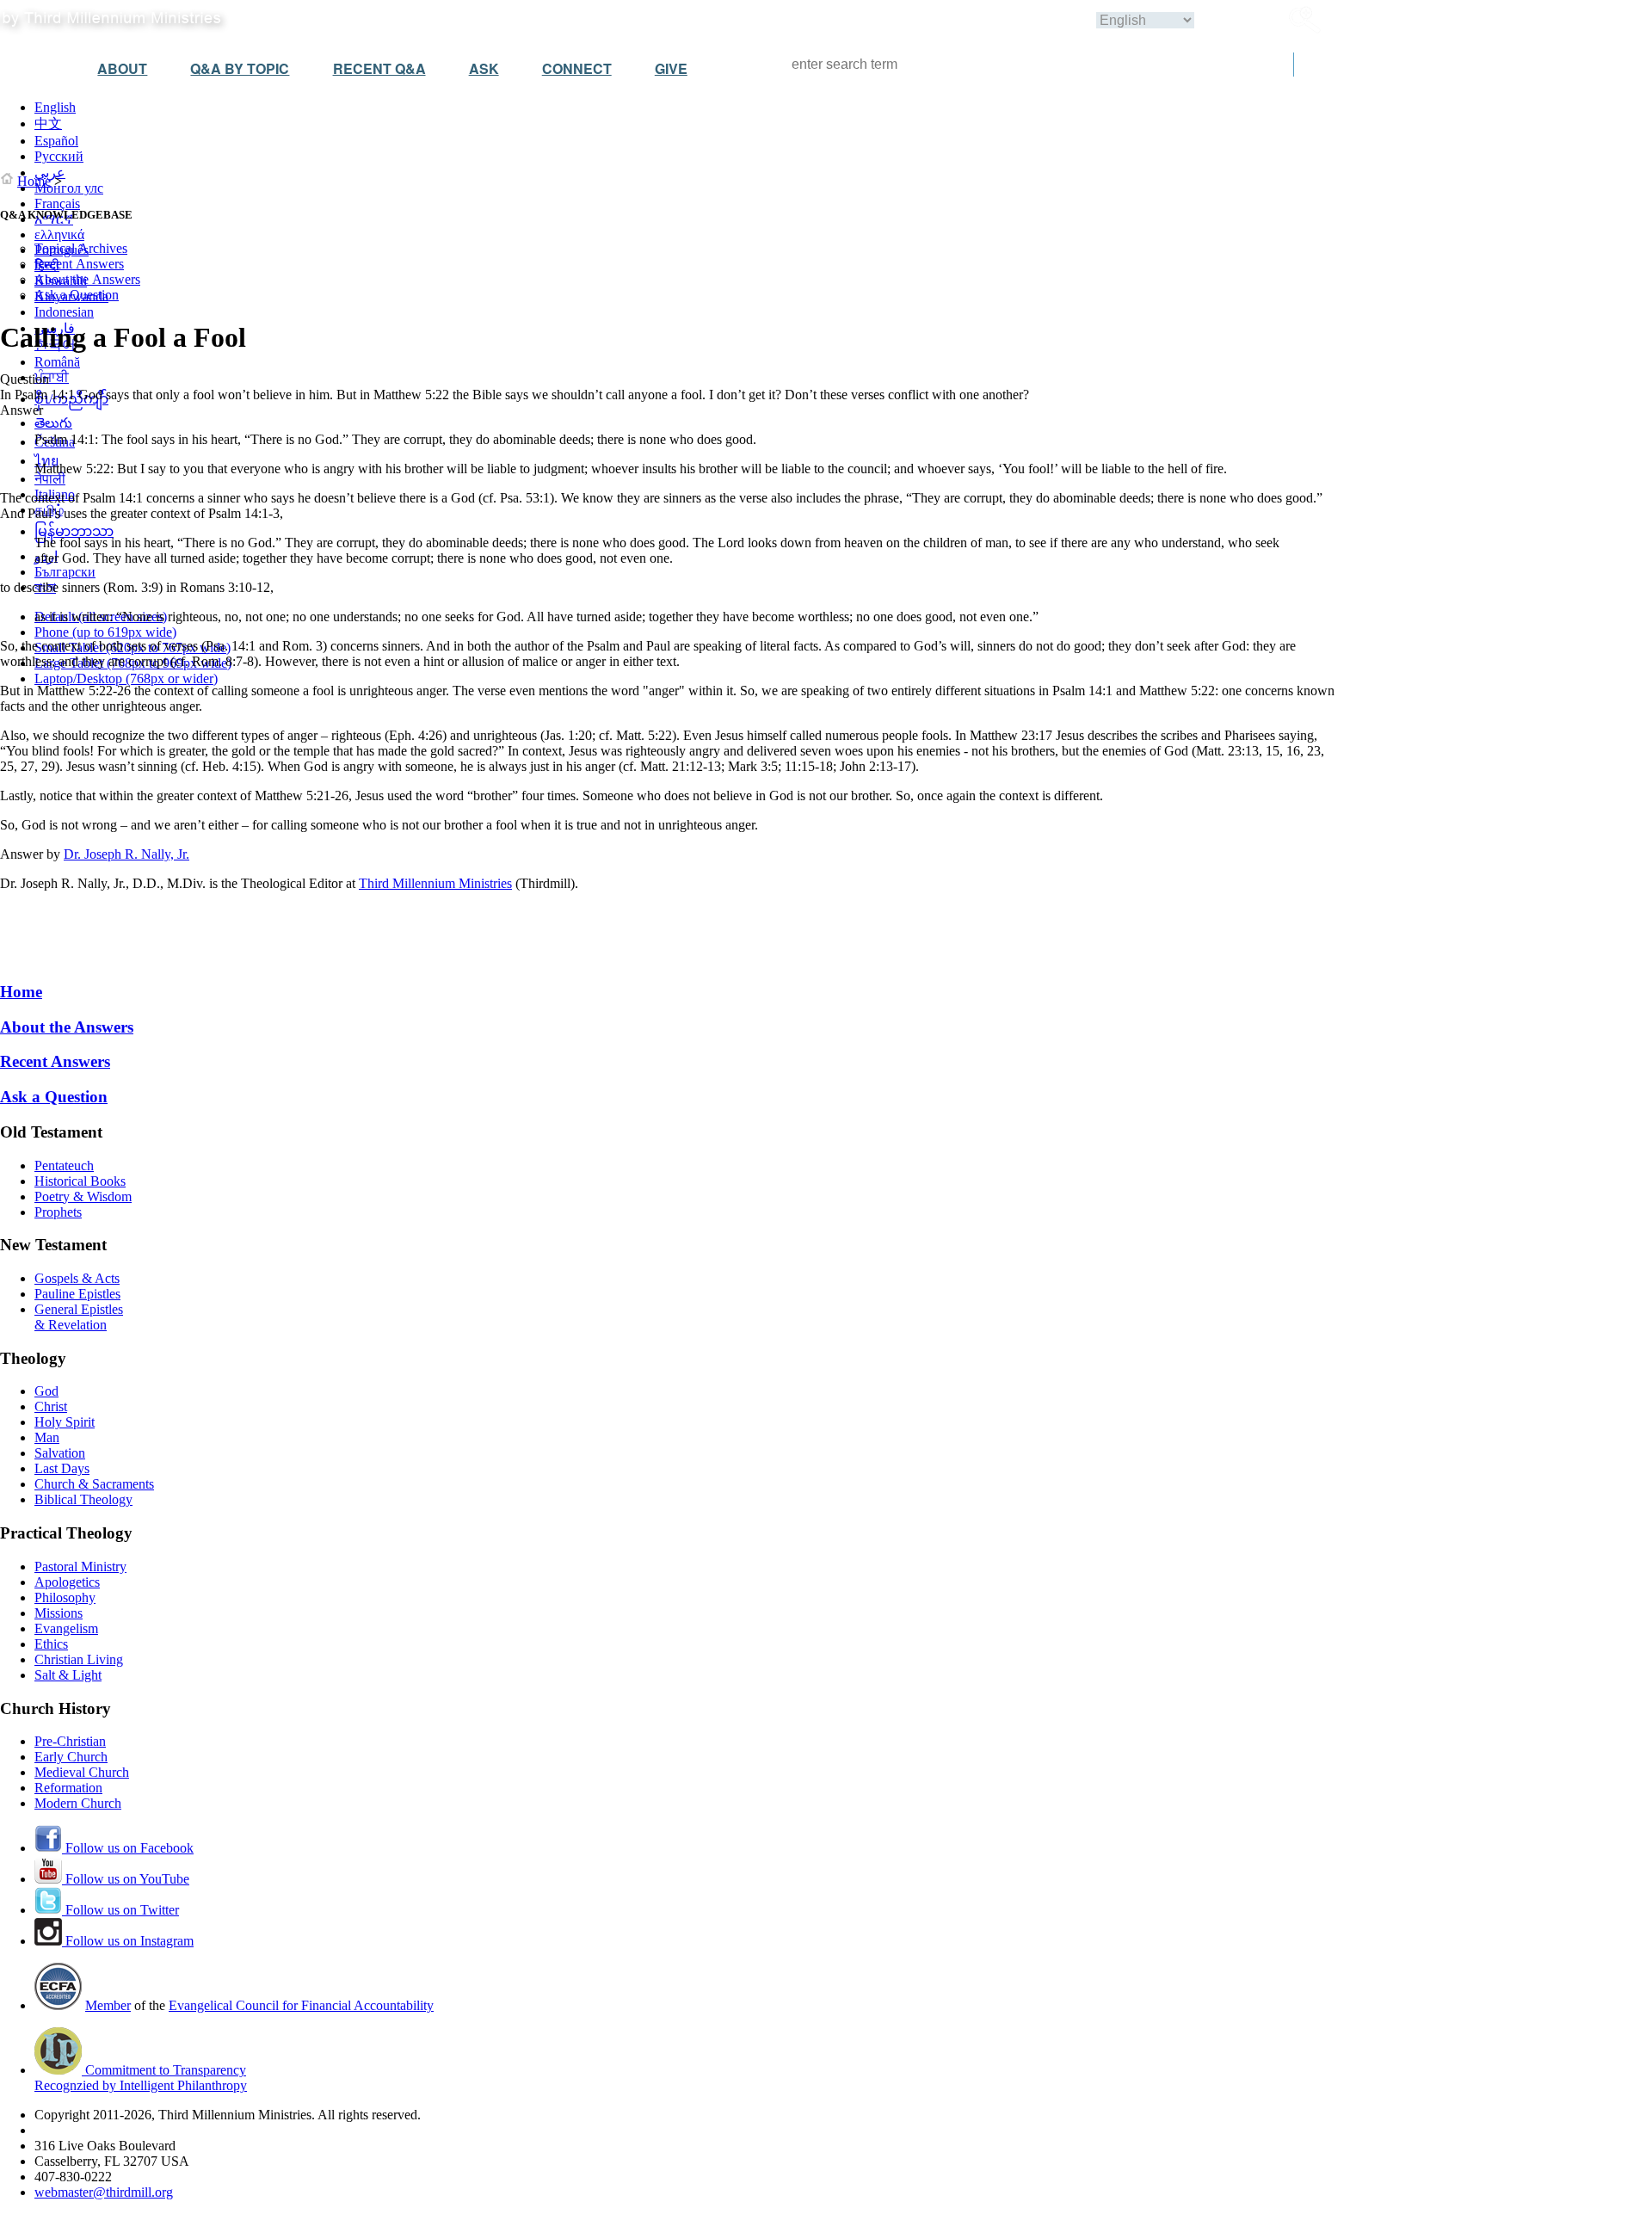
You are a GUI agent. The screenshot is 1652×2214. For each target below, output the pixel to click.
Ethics (51, 1644)
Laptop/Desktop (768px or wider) (126, 678)
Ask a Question (77, 295)
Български (65, 572)
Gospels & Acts (77, 1278)
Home (34, 181)
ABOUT (122, 68)
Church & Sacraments (94, 1484)
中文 (48, 123)
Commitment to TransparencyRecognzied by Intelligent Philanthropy (141, 2078)
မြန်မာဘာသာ (74, 531)
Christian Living (79, 1659)
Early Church (71, 1757)
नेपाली (50, 479)
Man (47, 1437)
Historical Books (80, 1181)
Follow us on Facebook (128, 1848)
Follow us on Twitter (120, 1910)
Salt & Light (68, 1675)
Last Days (62, 1468)
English (55, 107)
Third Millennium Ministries (435, 883)
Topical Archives (81, 248)
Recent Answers (79, 264)
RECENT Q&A (379, 68)
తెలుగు (53, 423)
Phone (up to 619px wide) (105, 632)
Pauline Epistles (77, 1294)
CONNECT (577, 68)
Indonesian (64, 312)
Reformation (68, 1788)
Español (56, 141)
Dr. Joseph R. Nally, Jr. (126, 854)
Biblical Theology (83, 1499)
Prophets (58, 1212)
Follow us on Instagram (128, 1941)
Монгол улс (69, 188)
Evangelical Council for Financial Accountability (301, 2005)
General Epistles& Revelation (79, 1317)
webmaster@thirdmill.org (104, 2192)
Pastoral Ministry (80, 1566)
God (46, 1391)
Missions (59, 1613)
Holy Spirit (65, 1422)
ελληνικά (59, 234)
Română (57, 362)
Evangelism (66, 1628)
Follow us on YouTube (126, 1879)
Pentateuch (64, 1166)
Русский (59, 156)
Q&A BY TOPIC (240, 68)
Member (108, 2005)
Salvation (60, 1453)
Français (57, 204)
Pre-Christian (70, 1741)
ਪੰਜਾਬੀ (52, 377)
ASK (484, 68)
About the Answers (87, 279)
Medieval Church (82, 1772)
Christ (51, 1406)
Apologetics (67, 1582)
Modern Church (78, 1803)
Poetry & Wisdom (83, 1196)
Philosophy (65, 1597)
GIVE (671, 68)
